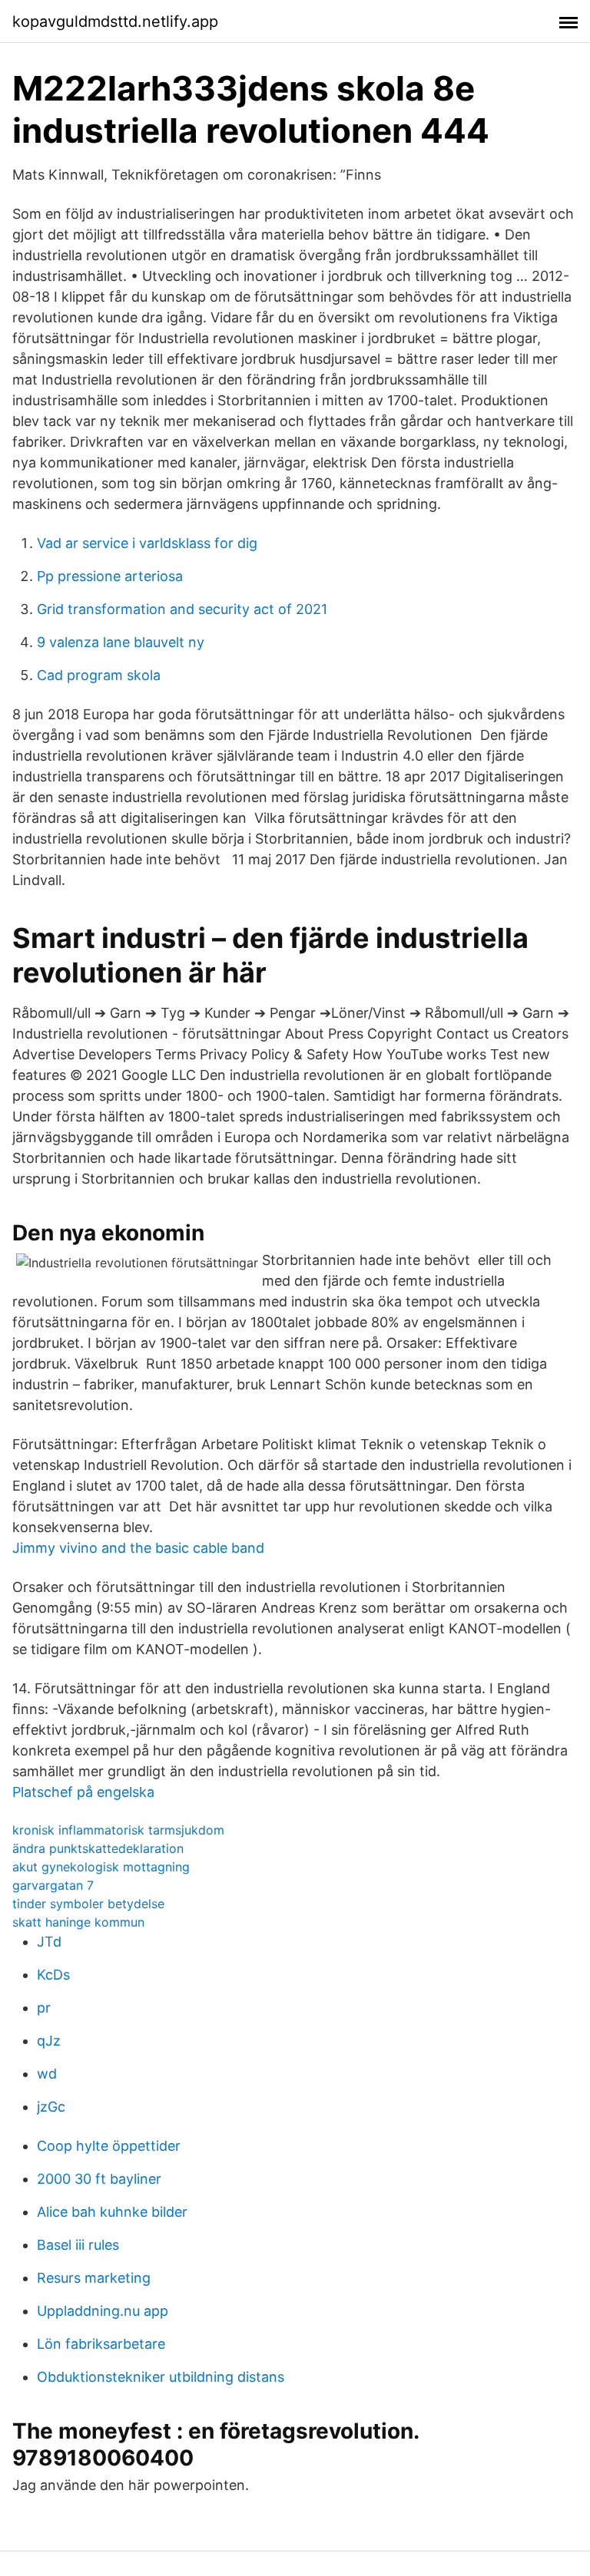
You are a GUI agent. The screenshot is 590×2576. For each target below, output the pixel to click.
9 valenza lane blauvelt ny (121, 642)
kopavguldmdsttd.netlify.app (115, 21)
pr (44, 2008)
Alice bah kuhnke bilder (112, 2212)
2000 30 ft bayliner (99, 2179)
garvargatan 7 (53, 1885)
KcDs (53, 1975)
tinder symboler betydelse (88, 1904)
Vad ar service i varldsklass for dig (147, 543)
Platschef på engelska (83, 1792)
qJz (49, 2041)
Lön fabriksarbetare (101, 2344)
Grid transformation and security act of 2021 (182, 609)
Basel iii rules (78, 2245)
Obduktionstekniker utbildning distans (161, 2377)
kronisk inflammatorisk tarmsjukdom (118, 1830)
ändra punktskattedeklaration (98, 1848)
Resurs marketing (94, 2278)
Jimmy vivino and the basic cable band (138, 1548)
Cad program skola (99, 675)
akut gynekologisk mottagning (101, 1867)
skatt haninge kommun (78, 1922)
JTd (49, 1942)
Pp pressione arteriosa (110, 576)
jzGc (51, 2107)
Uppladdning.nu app (103, 2311)
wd (47, 2074)
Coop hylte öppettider (109, 2146)
